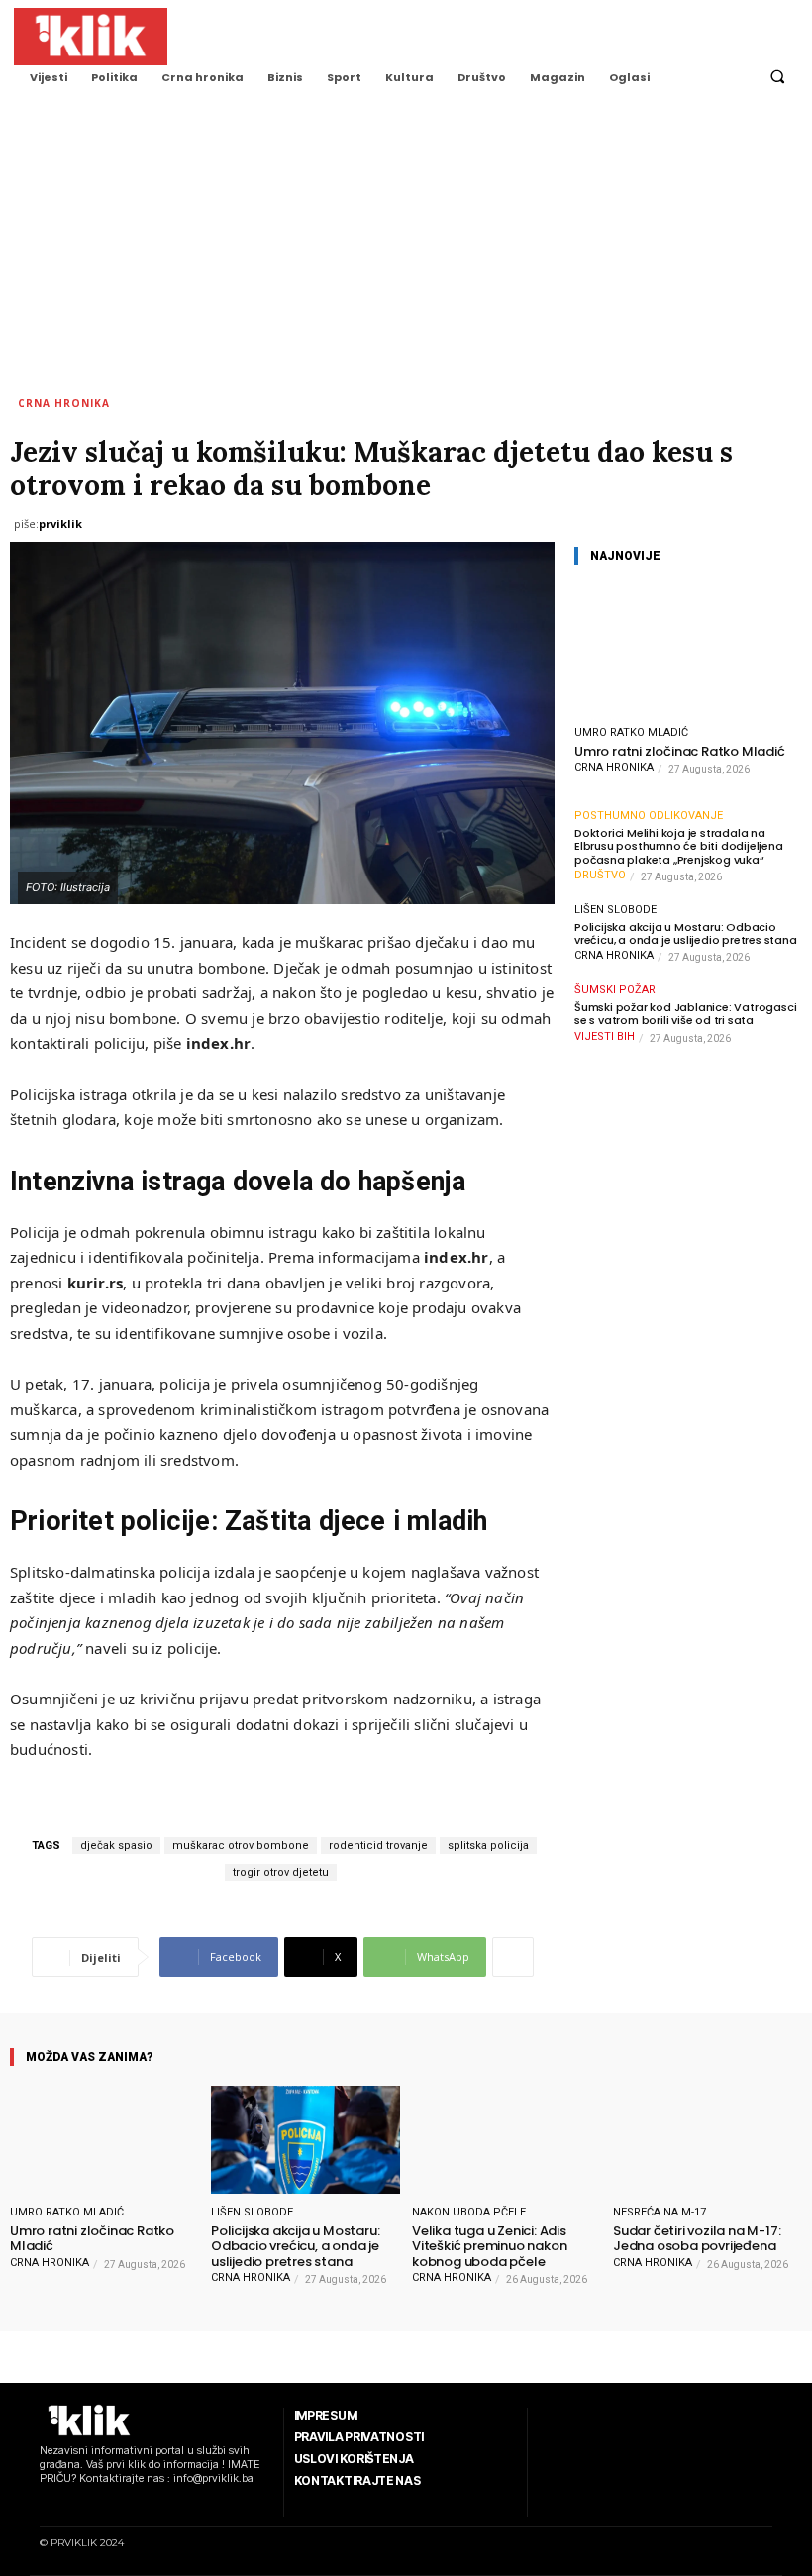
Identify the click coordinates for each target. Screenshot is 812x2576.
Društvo (600, 875)
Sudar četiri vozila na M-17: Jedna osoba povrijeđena (697, 2239)
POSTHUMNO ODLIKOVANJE (649, 816)
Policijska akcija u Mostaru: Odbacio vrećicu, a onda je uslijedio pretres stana (686, 934)
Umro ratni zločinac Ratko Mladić (680, 752)
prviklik (60, 523)
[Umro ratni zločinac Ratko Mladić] (688, 649)
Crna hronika (64, 403)
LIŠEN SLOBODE (615, 910)
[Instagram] (70, 2504)
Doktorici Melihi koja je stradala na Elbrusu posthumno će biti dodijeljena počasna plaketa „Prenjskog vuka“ (679, 847)
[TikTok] (96, 2504)
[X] (120, 2504)
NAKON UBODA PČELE (469, 2212)
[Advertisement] (406, 246)
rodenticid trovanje (378, 1846)
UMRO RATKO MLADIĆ (631, 732)
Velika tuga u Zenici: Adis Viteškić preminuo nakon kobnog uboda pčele (489, 2247)
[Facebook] (45, 2504)
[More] (513, 1957)
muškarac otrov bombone (241, 1846)
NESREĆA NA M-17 (660, 2212)
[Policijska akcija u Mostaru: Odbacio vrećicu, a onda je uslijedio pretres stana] (305, 2140)
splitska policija (488, 1846)
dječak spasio (116, 1846)
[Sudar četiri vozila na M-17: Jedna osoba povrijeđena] (708, 2140)
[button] (777, 77)
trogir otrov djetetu (281, 1872)
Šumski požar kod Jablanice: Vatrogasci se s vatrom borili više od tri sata (685, 1014)
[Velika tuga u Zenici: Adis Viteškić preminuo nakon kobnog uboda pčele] (507, 2140)
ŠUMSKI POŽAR (615, 990)
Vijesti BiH (605, 1036)
